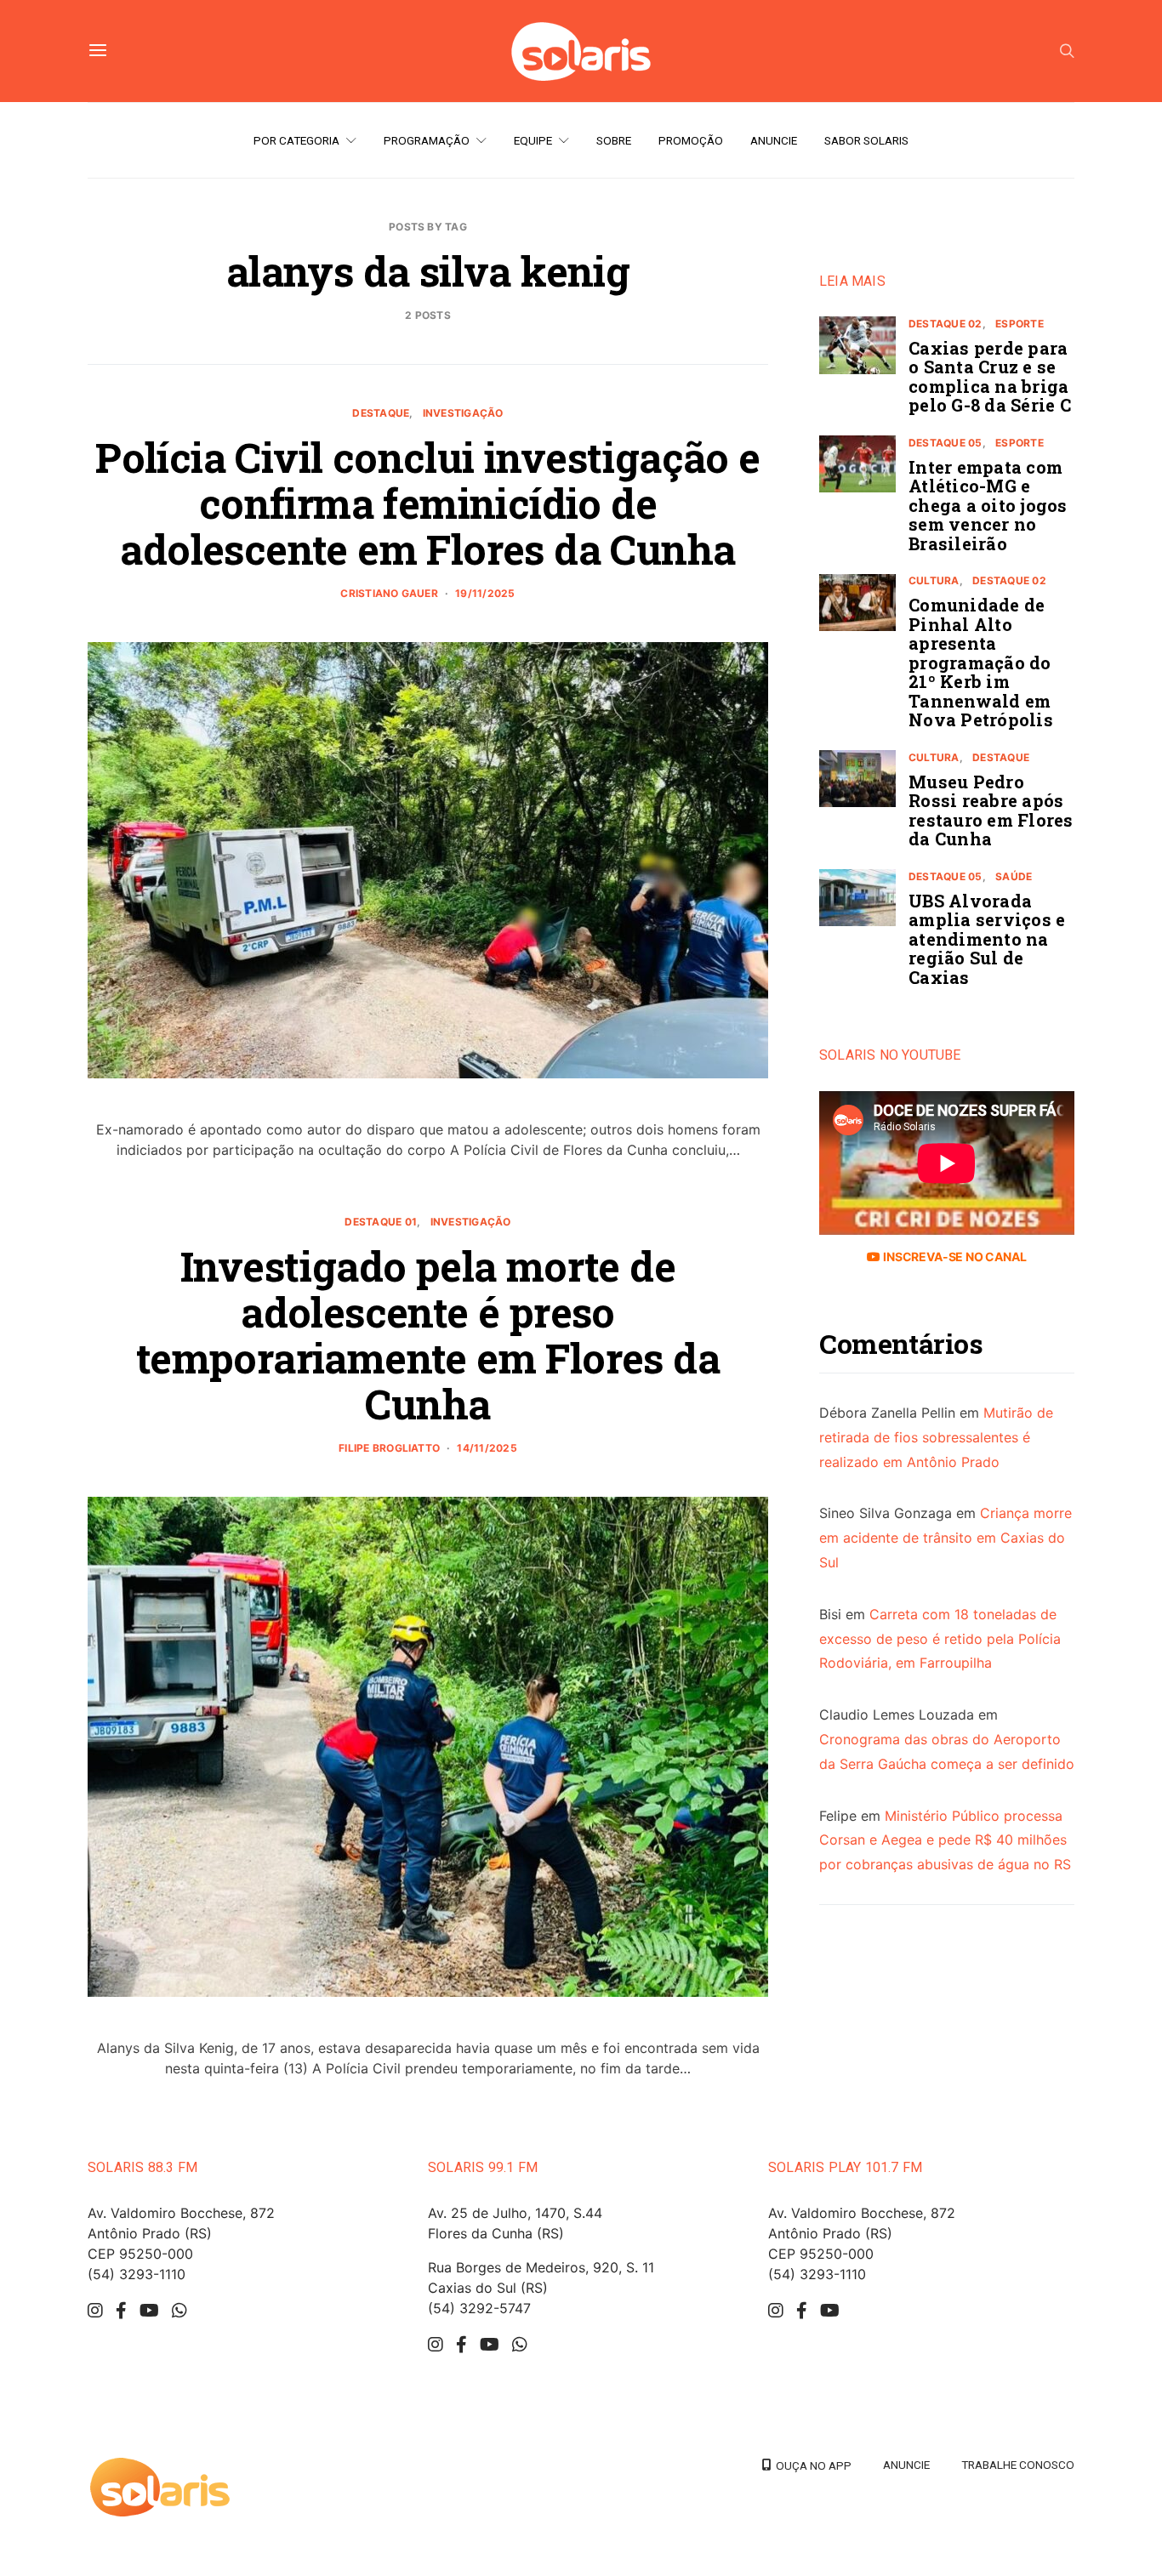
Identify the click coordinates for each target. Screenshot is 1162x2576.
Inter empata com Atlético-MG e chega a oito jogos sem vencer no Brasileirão (988, 505)
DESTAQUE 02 (946, 324)
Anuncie (774, 140)
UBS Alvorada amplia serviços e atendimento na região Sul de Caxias (987, 939)
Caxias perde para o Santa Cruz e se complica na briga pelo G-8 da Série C (990, 377)
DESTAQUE (381, 413)
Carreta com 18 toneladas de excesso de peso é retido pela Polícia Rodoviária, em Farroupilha (940, 1639)
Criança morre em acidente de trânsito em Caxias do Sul (946, 1538)
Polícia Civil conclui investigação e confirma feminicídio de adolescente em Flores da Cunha (427, 503)
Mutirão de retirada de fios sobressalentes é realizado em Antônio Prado (936, 1438)
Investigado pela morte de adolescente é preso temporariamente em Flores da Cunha (428, 1335)
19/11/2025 (485, 593)
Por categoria (296, 140)
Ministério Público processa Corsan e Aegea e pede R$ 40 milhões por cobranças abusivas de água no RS (945, 1840)
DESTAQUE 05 (946, 443)
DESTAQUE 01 (381, 1222)
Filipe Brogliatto (389, 1448)
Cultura (934, 581)
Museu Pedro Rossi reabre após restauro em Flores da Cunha (991, 810)
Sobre (614, 140)
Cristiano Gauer (389, 593)
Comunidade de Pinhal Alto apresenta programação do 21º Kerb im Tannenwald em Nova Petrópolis (981, 663)
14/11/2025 (487, 1448)
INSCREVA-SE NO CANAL (953, 1257)
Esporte (1020, 324)
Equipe (533, 140)
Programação (427, 140)
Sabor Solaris (866, 140)
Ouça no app (811, 2465)
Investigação (463, 413)
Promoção (691, 140)
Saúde (1014, 876)
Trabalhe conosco (1018, 2465)
